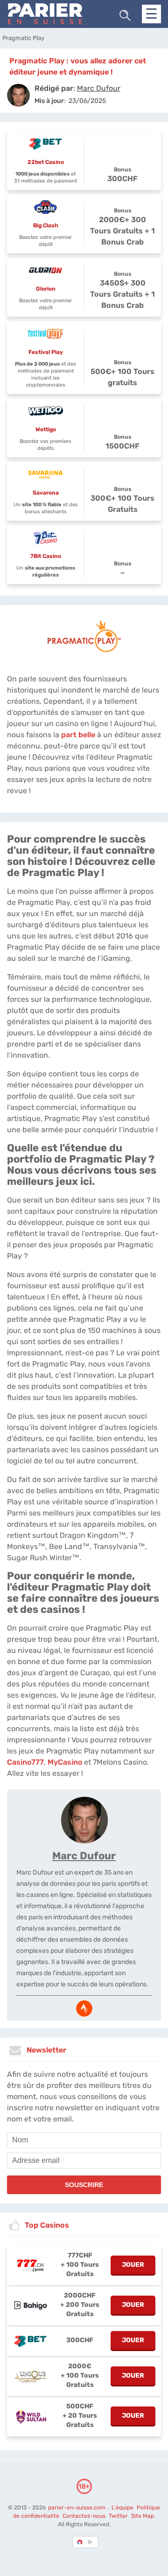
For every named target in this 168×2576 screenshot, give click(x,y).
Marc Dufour (84, 1856)
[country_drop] (92, 2542)
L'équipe (122, 2508)
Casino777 (25, 1762)
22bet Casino (46, 162)
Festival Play (46, 352)
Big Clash (46, 225)
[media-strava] (84, 2008)
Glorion (46, 289)
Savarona (46, 493)
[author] (18, 95)
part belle (78, 735)
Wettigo (46, 429)
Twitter (118, 2516)
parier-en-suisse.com (77, 2508)
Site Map (143, 2516)
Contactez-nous (84, 2516)
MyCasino (65, 1762)
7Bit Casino (46, 556)
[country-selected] (80, 2542)
